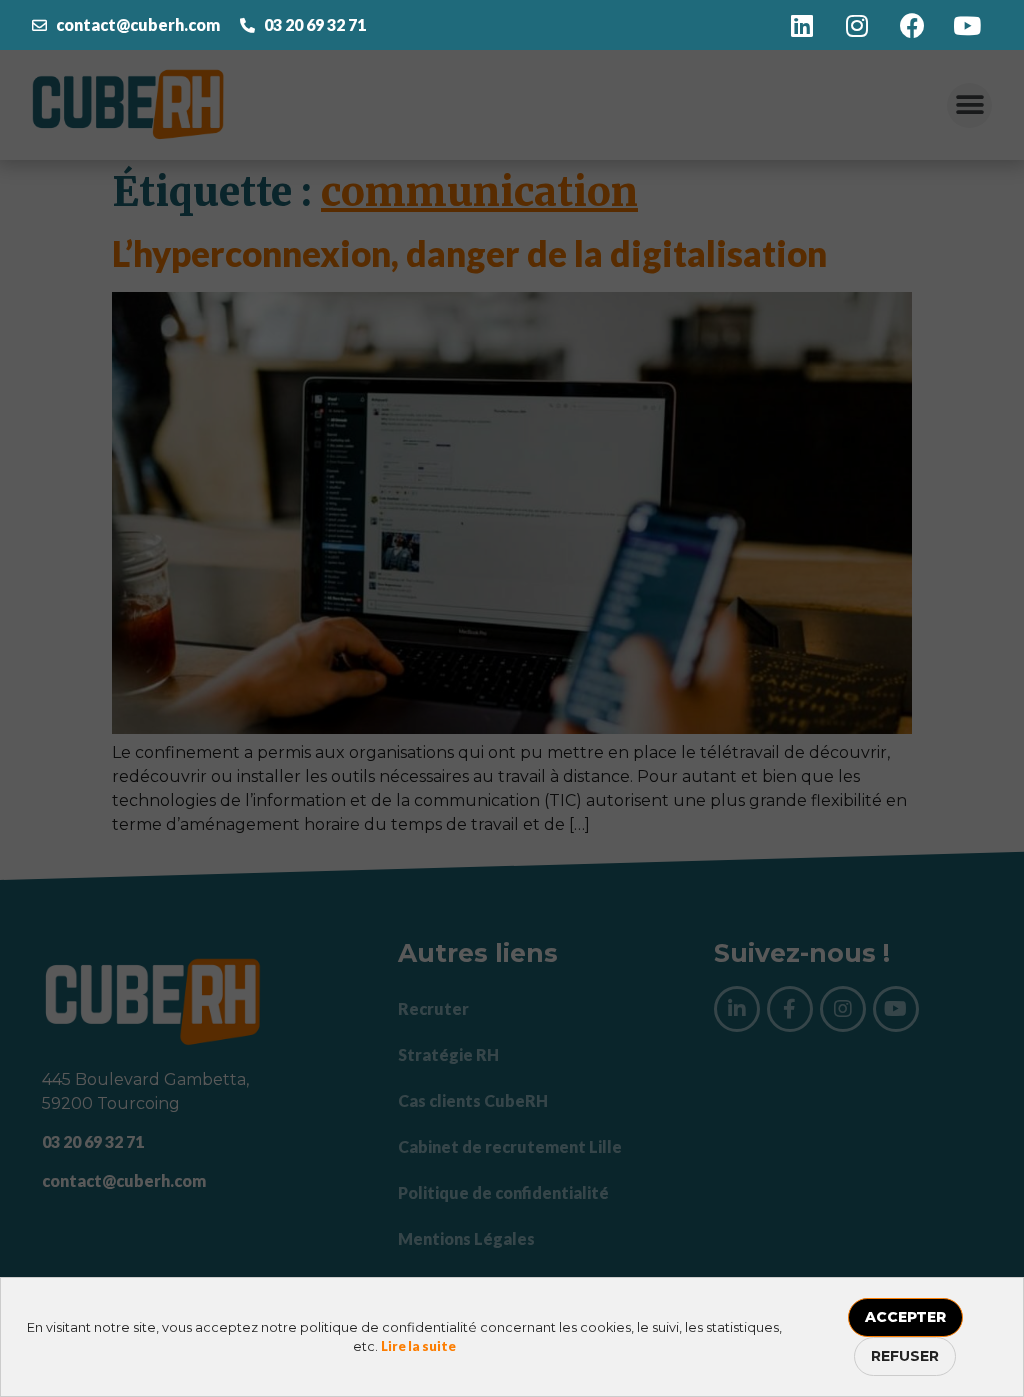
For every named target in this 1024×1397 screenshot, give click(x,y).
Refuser (905, 1356)
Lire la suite (418, 1346)
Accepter (905, 1317)
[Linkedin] (802, 25)
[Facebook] (912, 25)
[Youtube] (967, 25)
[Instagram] (857, 25)
